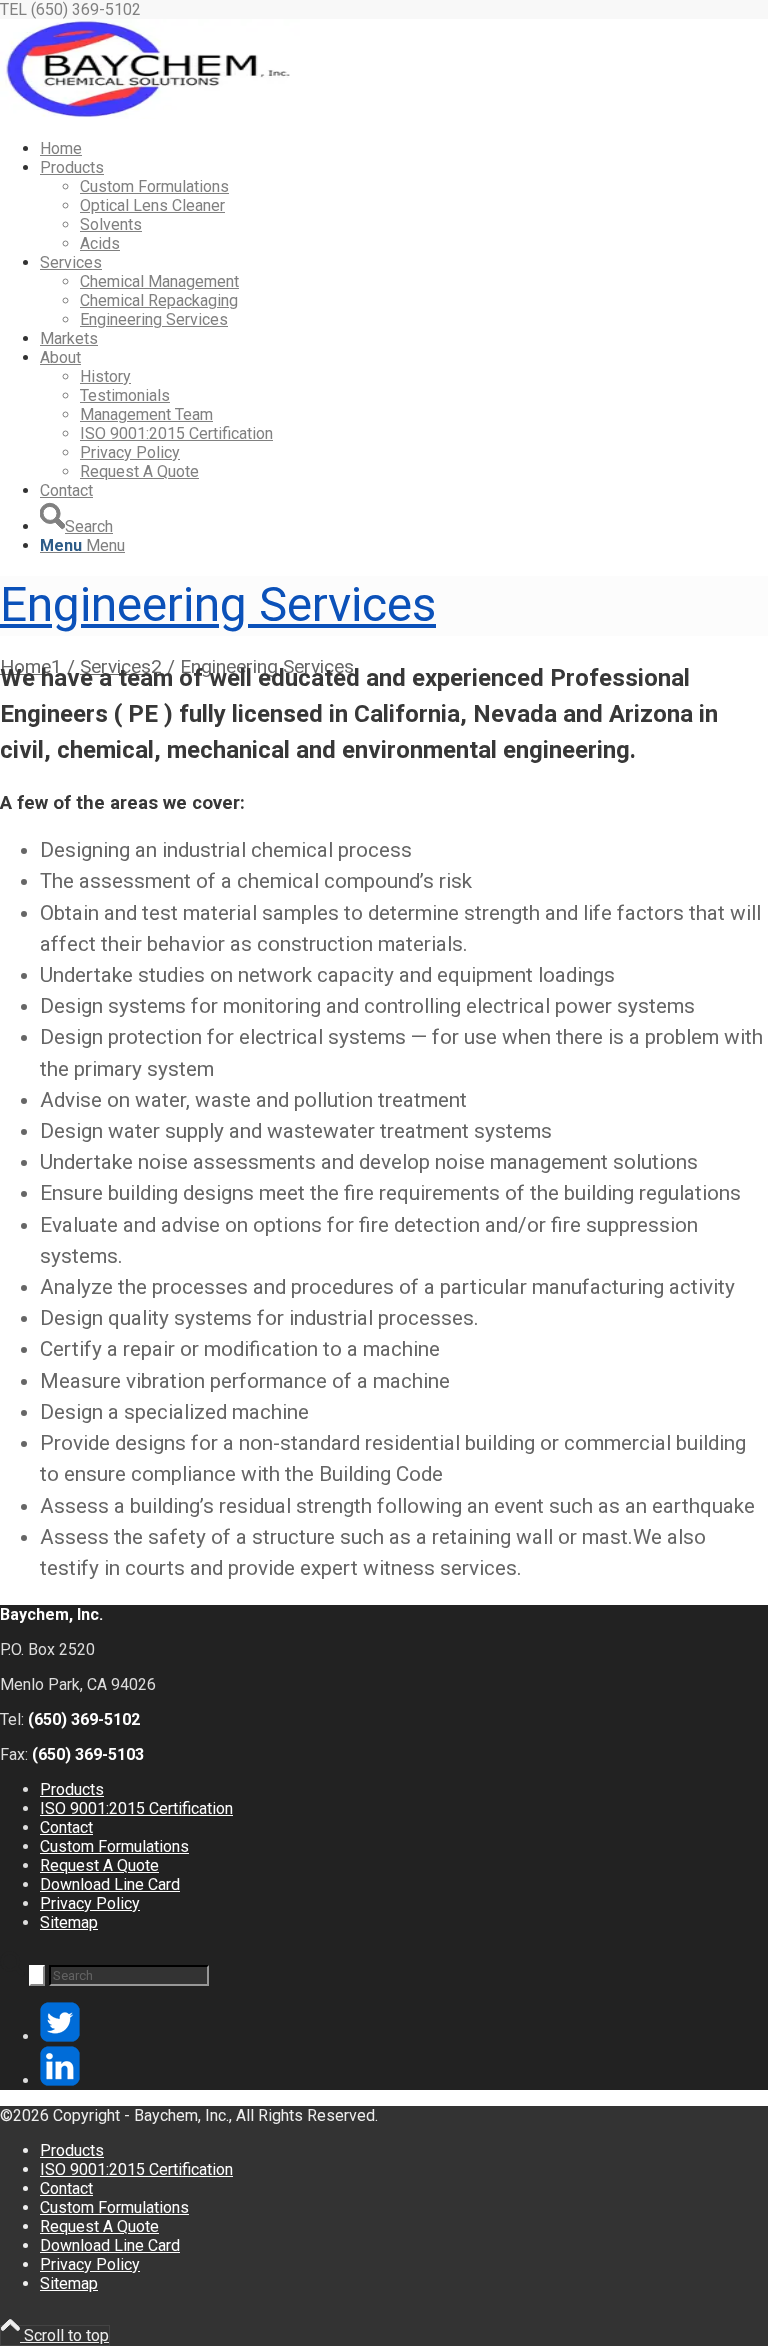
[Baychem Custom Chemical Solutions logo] (150, 113)
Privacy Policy (90, 1903)
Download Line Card (110, 1884)
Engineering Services (218, 604)
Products (72, 1789)
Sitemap (69, 1922)
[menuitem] (404, 148)
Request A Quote (99, 1865)
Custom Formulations (114, 1846)
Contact (66, 1827)
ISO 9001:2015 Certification (136, 1808)
